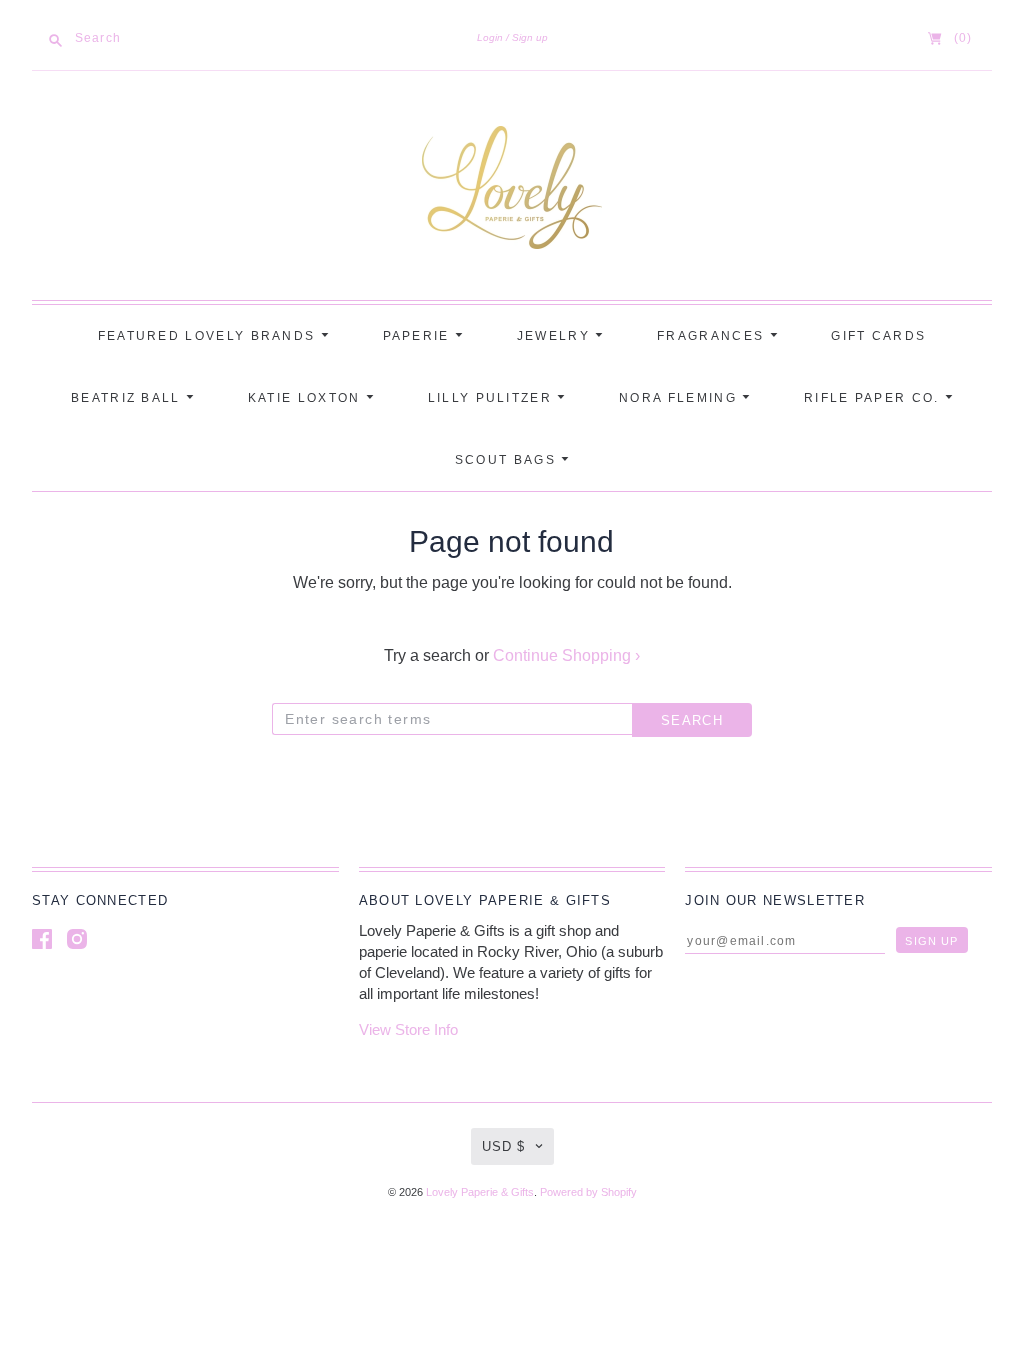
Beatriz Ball (128, 398)
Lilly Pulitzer (493, 398)
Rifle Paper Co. (874, 398)
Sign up (530, 37)
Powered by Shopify (588, 1192)
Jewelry (556, 336)
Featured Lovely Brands (209, 336)
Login (490, 37)
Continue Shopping (566, 655)
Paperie (419, 336)
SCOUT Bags (508, 460)
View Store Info (408, 1029)
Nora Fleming (680, 398)
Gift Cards (878, 336)
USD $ (503, 1146)
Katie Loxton (307, 398)
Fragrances (713, 336)
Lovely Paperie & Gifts (480, 1192)
